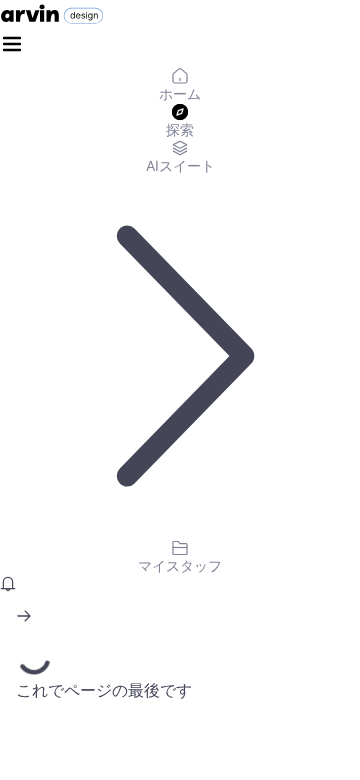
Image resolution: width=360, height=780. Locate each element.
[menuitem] (180, 86)
